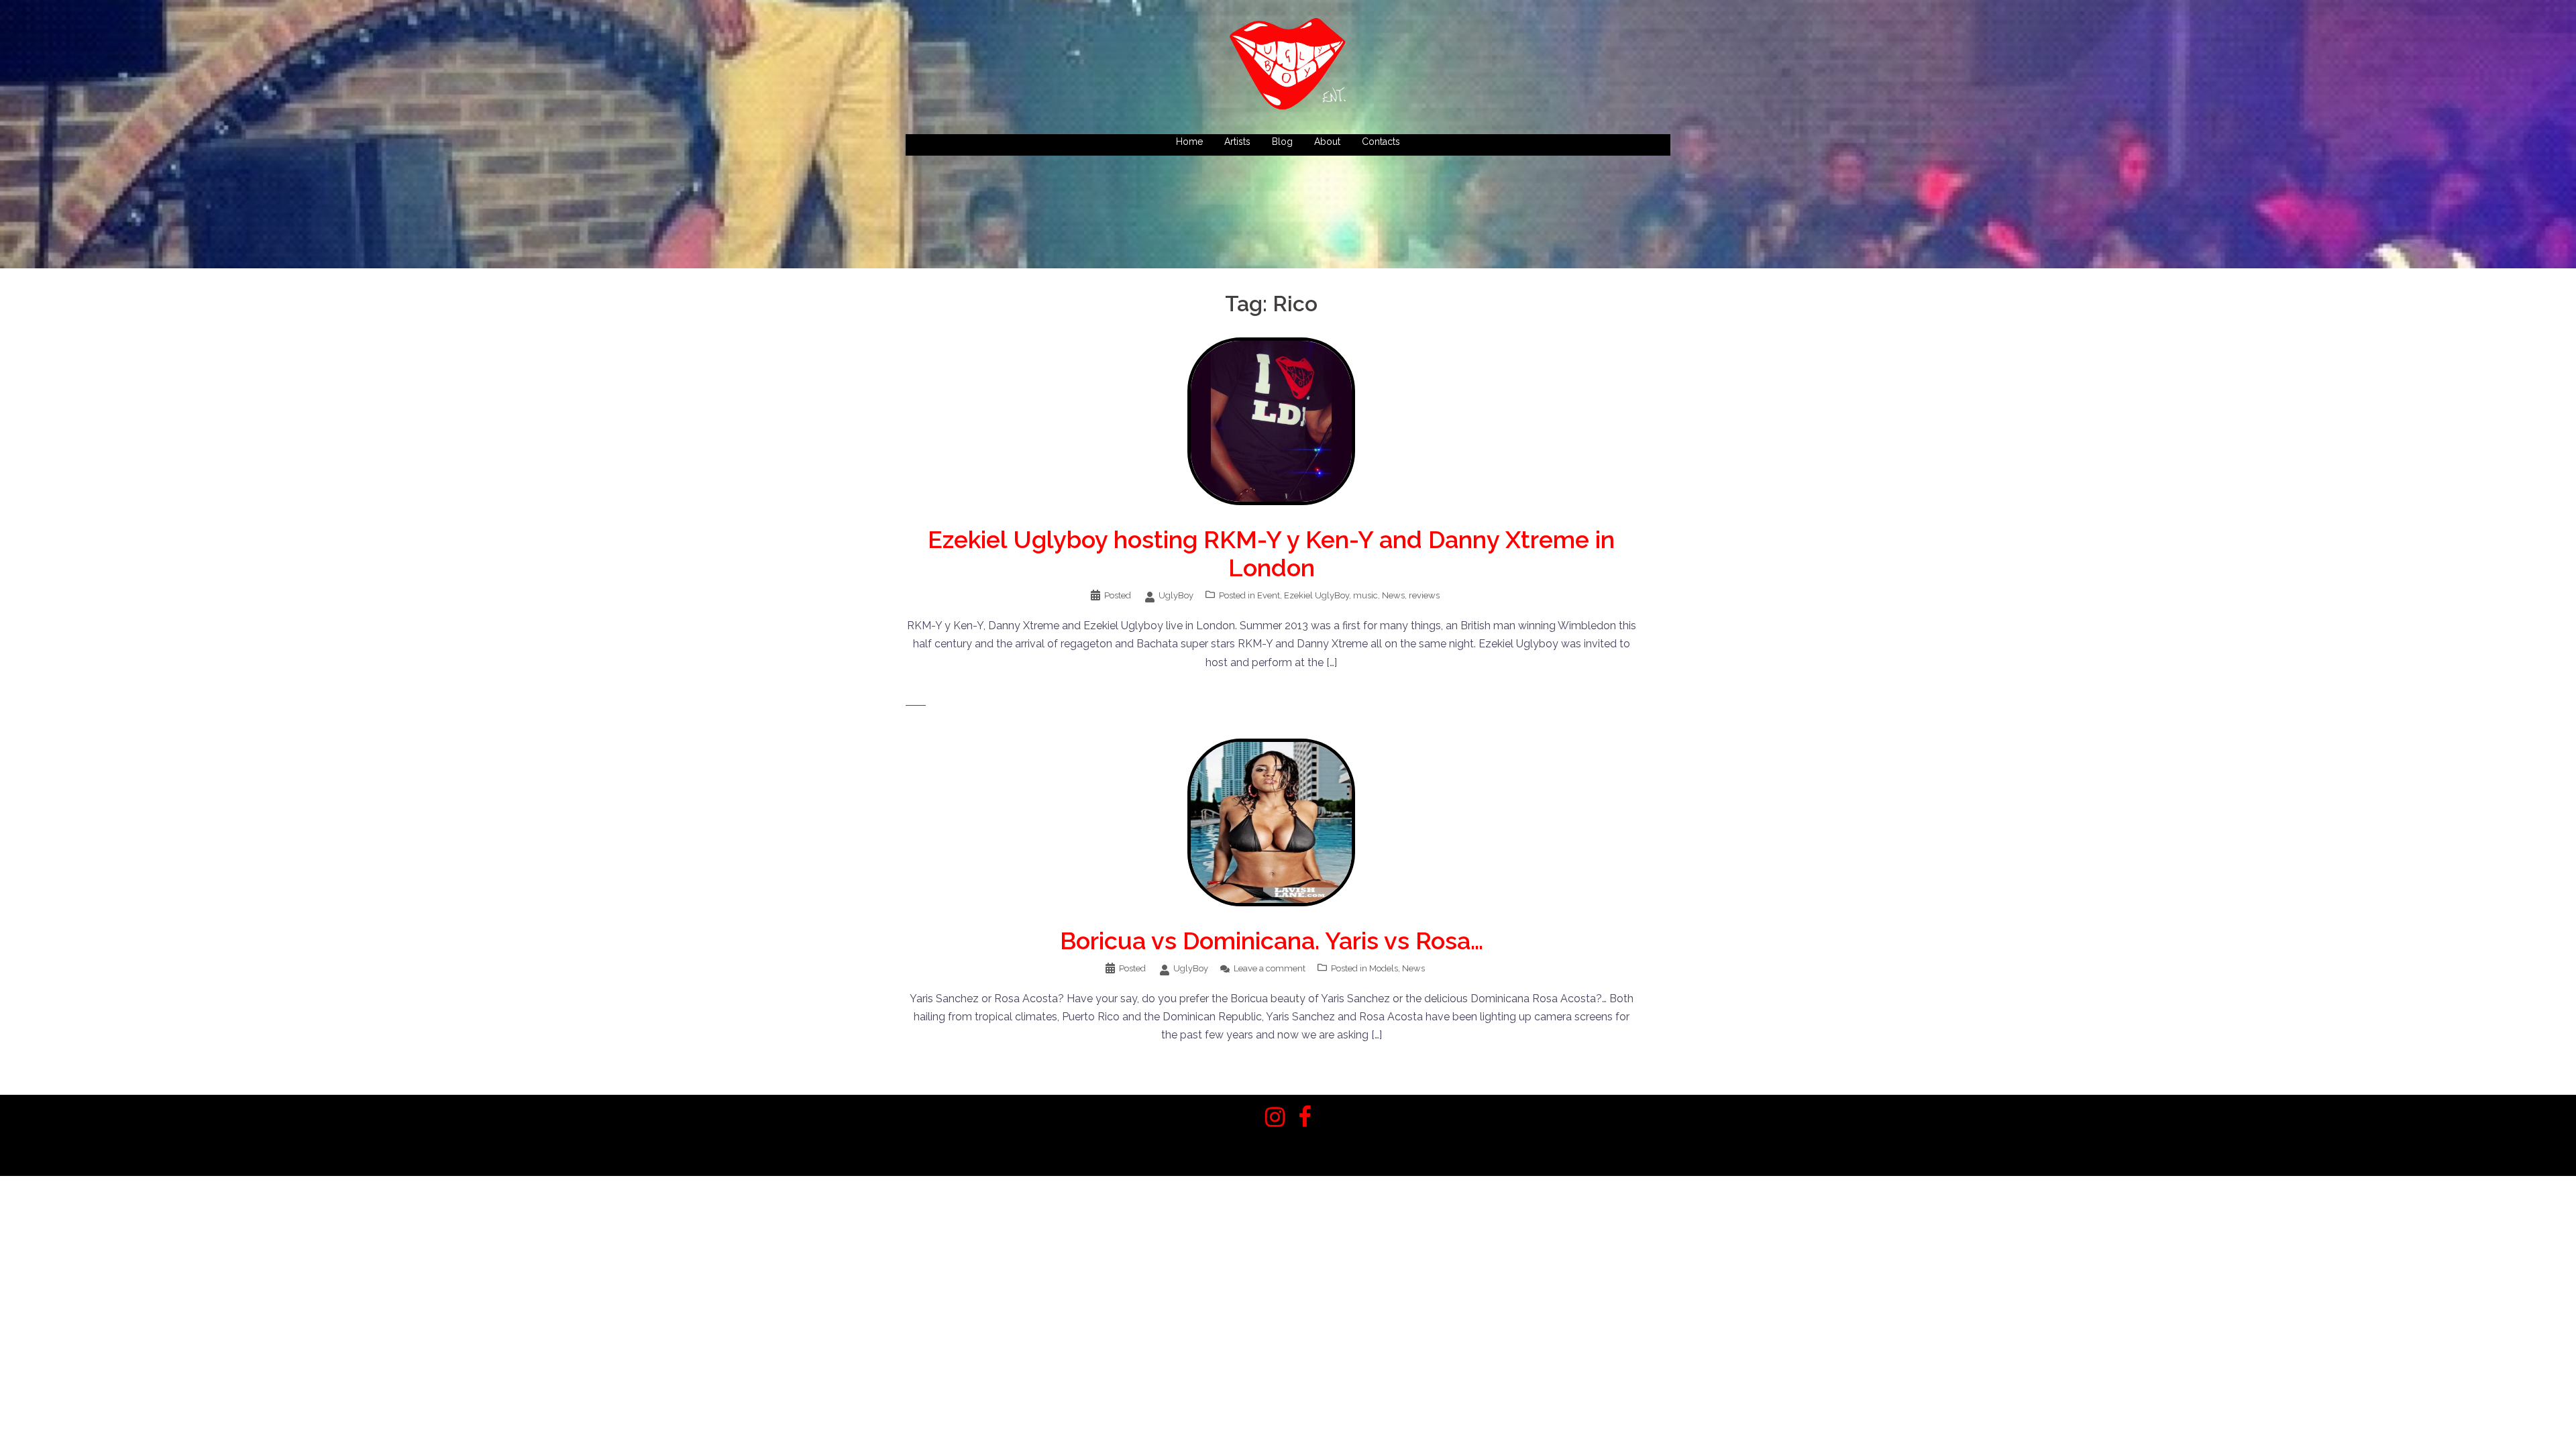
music (1365, 595)
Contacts (1381, 142)
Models (1384, 968)
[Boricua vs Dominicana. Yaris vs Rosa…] (1271, 821)
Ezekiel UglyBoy (1317, 595)
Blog (1282, 142)
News (1393, 595)
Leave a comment (1270, 968)
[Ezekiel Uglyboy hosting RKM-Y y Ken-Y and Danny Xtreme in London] (1271, 420)
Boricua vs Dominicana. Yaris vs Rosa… (1272, 941)
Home (1189, 142)
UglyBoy (1176, 595)
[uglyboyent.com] (1288, 68)
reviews (1424, 595)
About (1327, 142)
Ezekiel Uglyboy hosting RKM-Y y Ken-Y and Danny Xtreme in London (1271, 553)
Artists (1237, 142)
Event (1269, 595)
